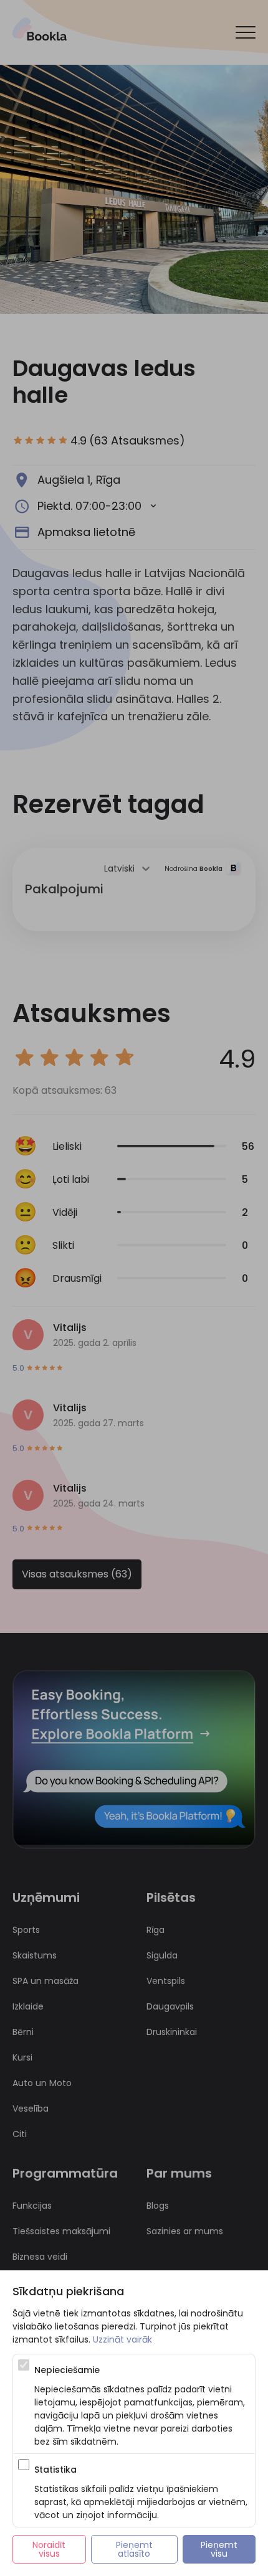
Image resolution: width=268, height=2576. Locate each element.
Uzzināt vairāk (122, 2339)
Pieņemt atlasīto (136, 2549)
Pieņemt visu (220, 2549)
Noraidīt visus (50, 2549)
